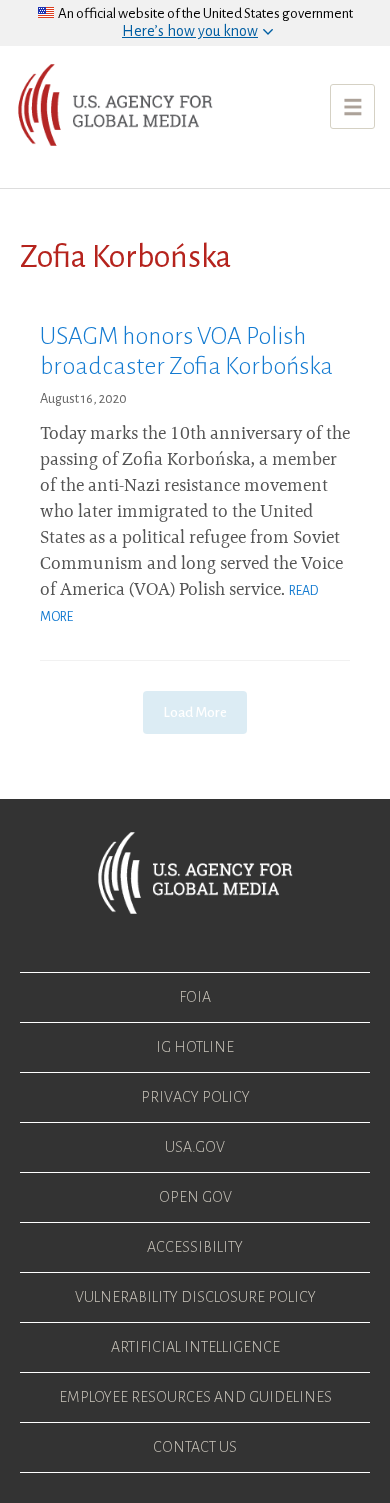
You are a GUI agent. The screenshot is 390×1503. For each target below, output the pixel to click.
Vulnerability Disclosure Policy (195, 1297)
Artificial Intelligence (195, 1347)
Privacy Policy (195, 1097)
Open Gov (195, 1197)
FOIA (195, 997)
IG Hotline (195, 1047)
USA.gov (195, 1147)
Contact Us (195, 1447)
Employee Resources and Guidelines (195, 1397)
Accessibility (195, 1247)
